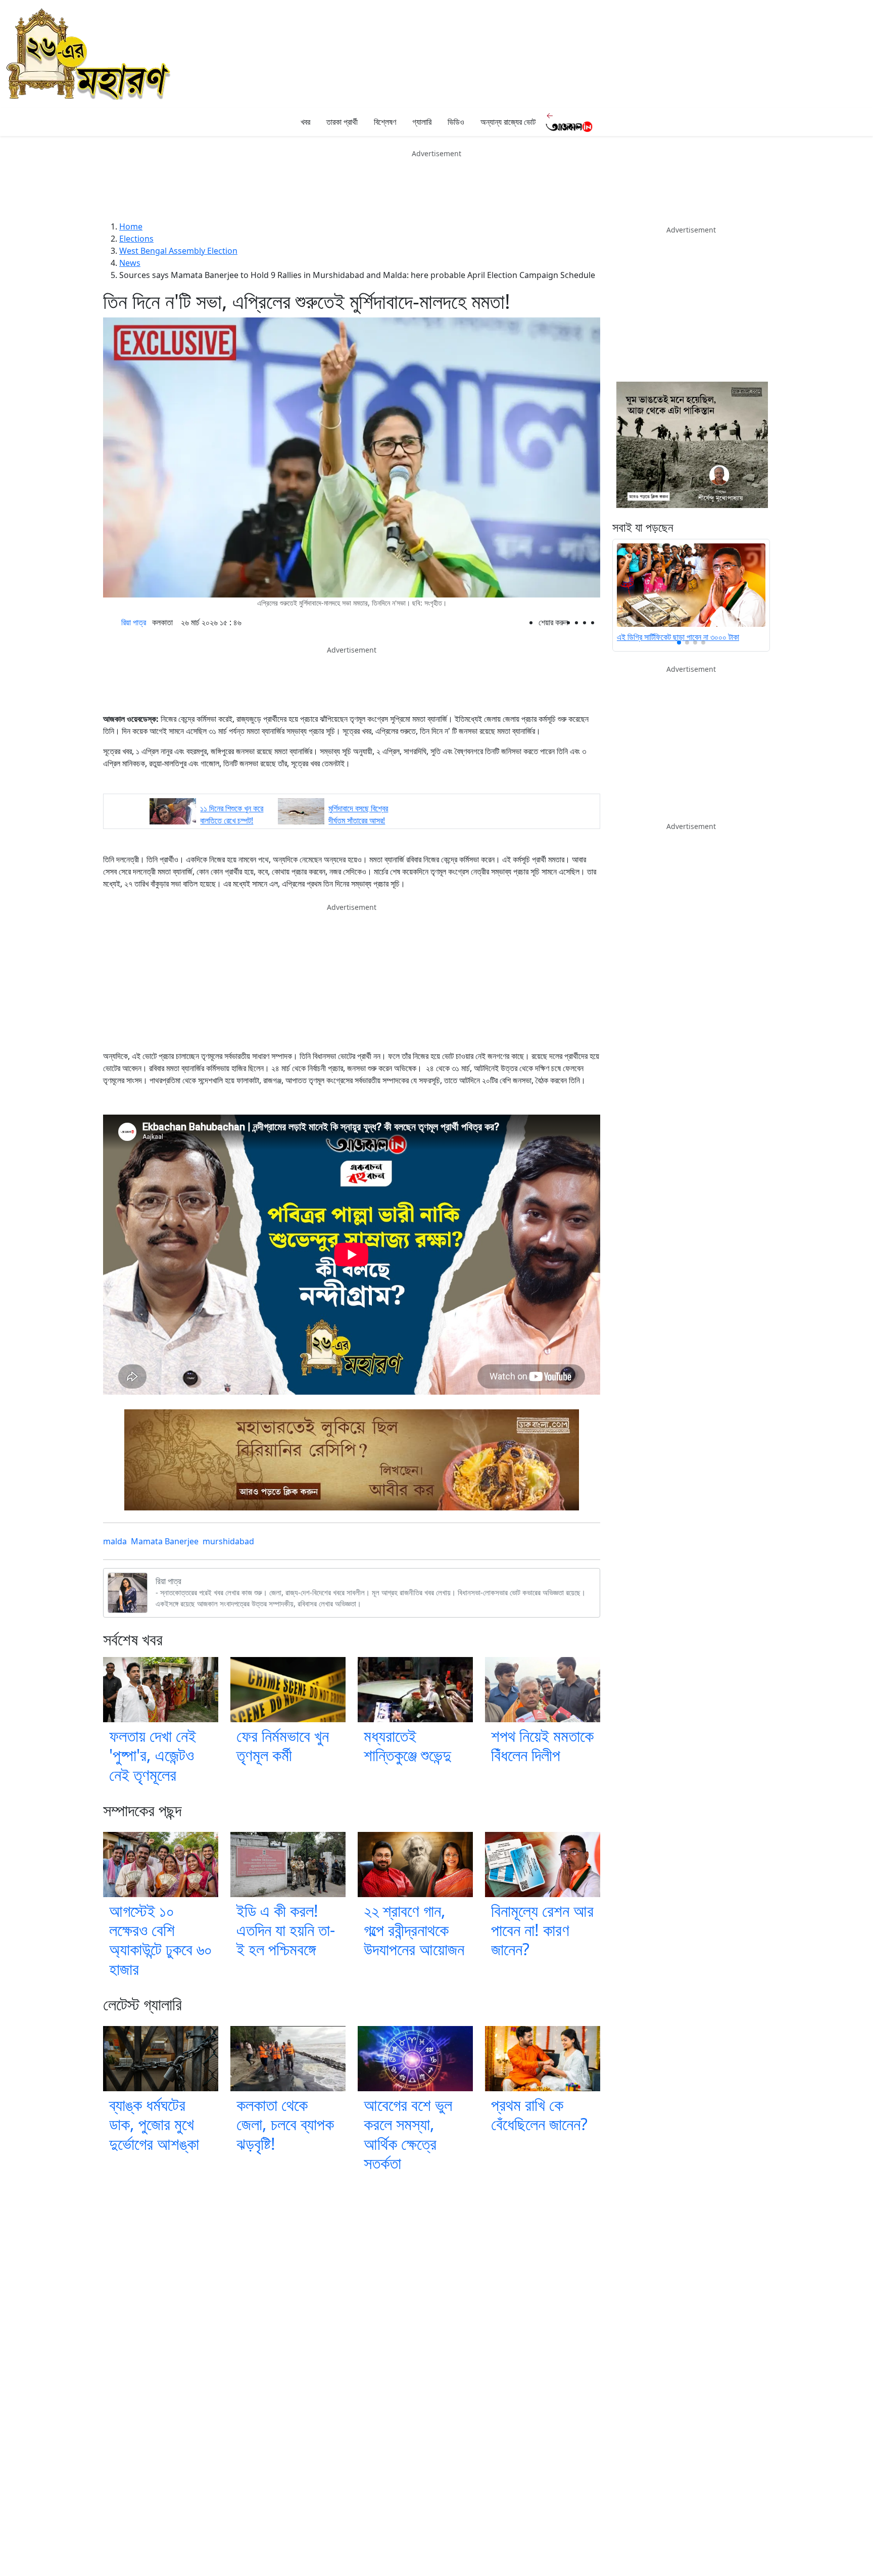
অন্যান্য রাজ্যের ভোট (508, 122)
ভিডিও (456, 122)
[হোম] (283, 122)
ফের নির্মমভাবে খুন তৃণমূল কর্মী (283, 1745)
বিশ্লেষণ (385, 122)
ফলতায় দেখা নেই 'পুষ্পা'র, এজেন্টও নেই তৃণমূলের (153, 1755)
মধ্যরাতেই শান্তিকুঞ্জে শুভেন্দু (407, 1745)
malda (115, 1541)
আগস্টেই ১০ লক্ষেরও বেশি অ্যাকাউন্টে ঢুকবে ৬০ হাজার (161, 1940)
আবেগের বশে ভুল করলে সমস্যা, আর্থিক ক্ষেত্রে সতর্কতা (408, 2134)
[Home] (89, 53)
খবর (305, 122)
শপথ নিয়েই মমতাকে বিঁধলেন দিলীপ (542, 1745)
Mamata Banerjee (165, 1541)
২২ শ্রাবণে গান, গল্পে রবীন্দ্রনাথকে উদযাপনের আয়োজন (414, 1930)
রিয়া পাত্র (134, 622)
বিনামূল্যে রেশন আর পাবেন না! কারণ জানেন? (542, 1930)
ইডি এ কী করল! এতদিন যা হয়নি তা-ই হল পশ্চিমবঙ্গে (286, 1930)
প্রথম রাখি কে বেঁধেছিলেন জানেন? (539, 2114)
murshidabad (228, 1541)
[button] (679, 642)
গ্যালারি (422, 122)
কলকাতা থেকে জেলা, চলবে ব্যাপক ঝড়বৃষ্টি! (285, 2124)
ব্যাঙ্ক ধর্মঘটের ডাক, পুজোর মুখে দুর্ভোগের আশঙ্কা (154, 2124)
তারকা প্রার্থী (342, 122)
